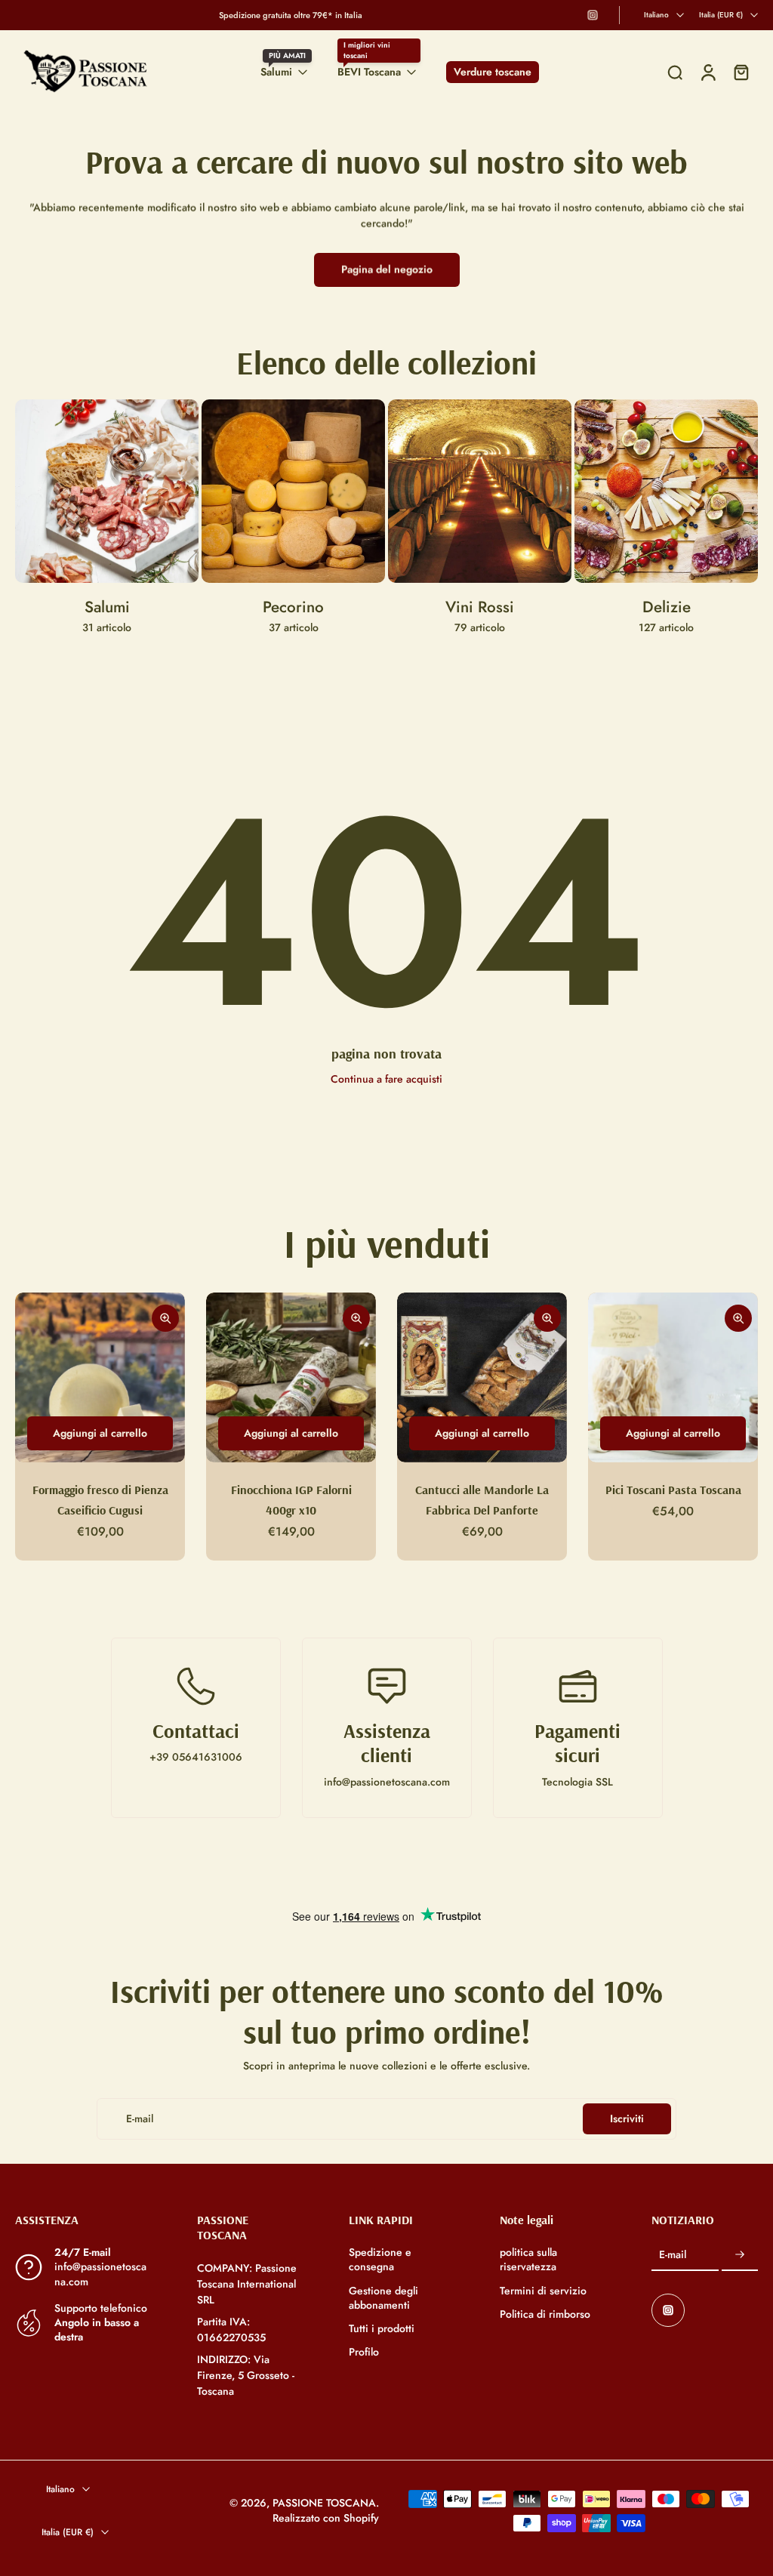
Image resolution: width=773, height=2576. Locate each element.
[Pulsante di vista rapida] (165, 1318)
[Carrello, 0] (741, 72)
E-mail (673, 2256)
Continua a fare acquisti (386, 1079)
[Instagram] (593, 15)
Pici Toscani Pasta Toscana (673, 1490)
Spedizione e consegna (380, 2260)
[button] (83, 2220)
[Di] (675, 72)
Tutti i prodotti (382, 2329)
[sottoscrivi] (740, 2255)
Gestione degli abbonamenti (383, 2298)
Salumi (276, 72)
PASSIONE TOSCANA (324, 2504)
